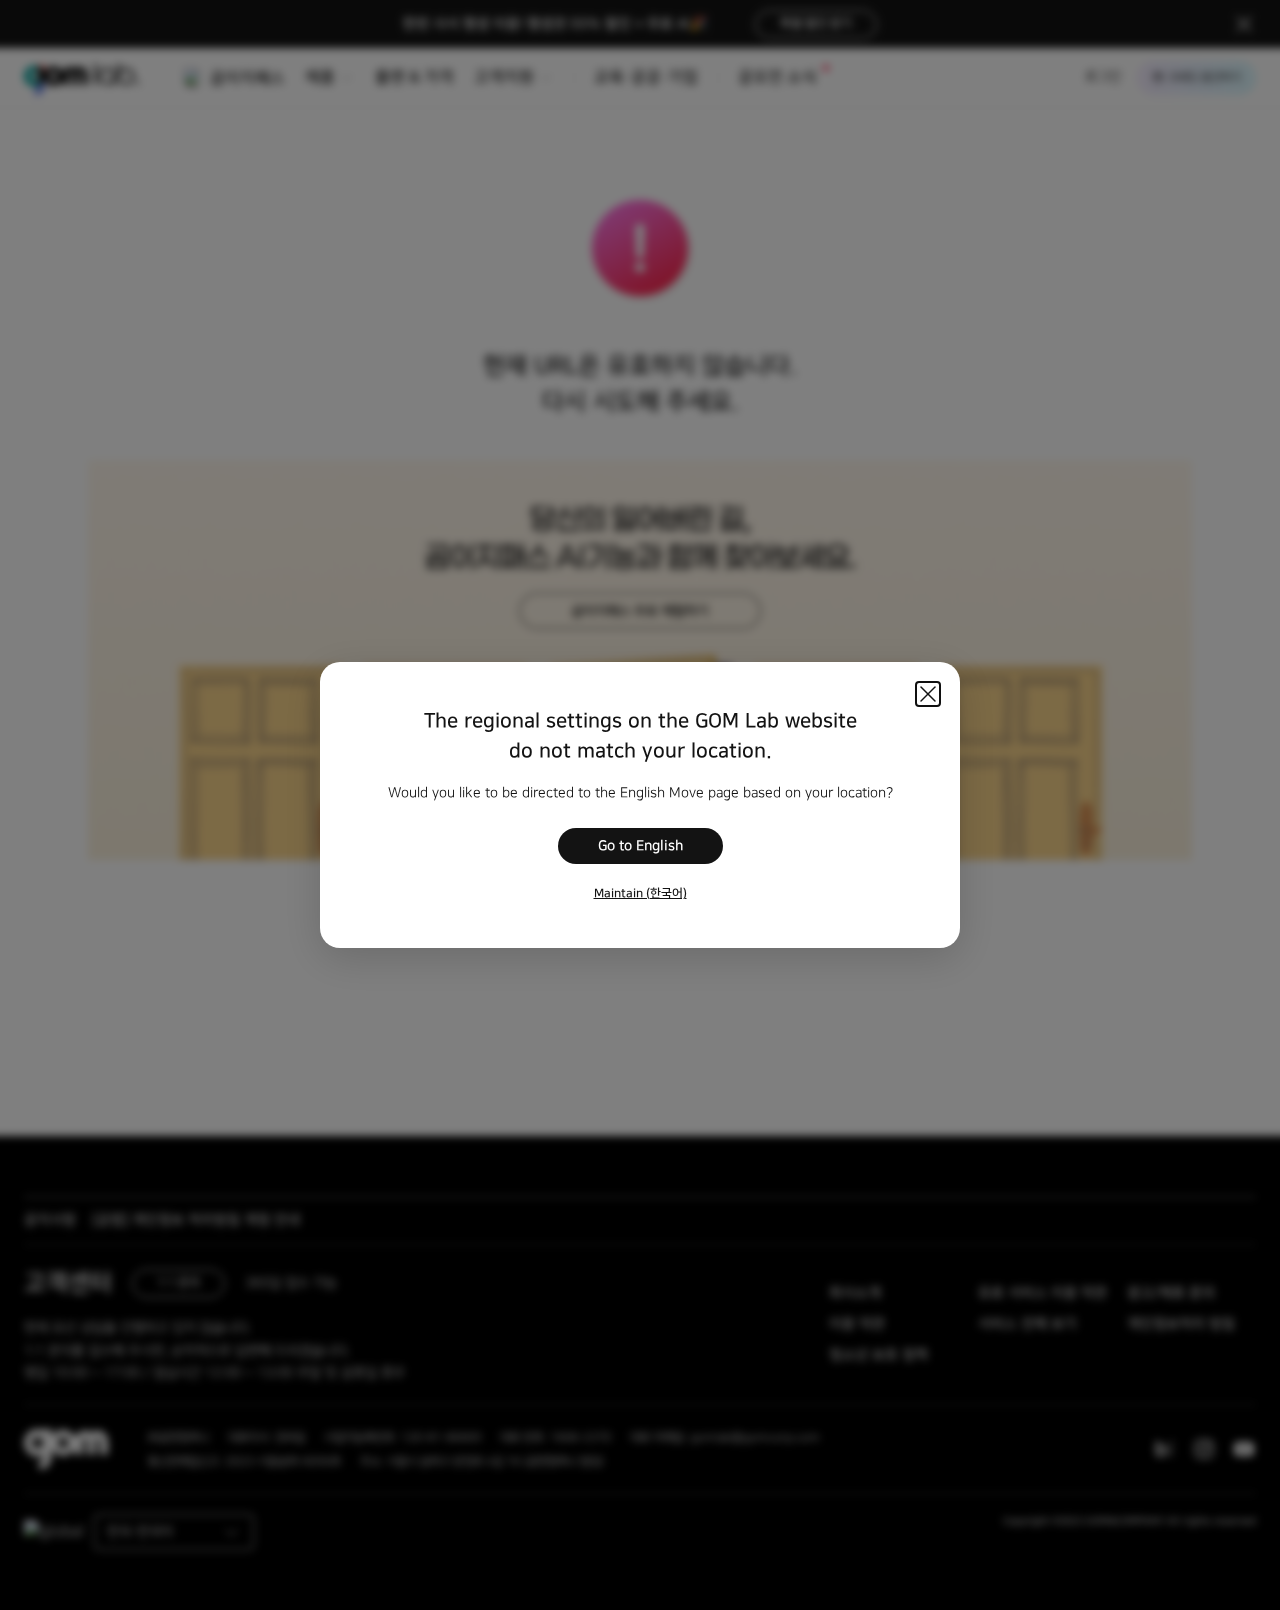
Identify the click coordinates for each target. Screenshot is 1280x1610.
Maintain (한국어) (640, 893)
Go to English (640, 846)
